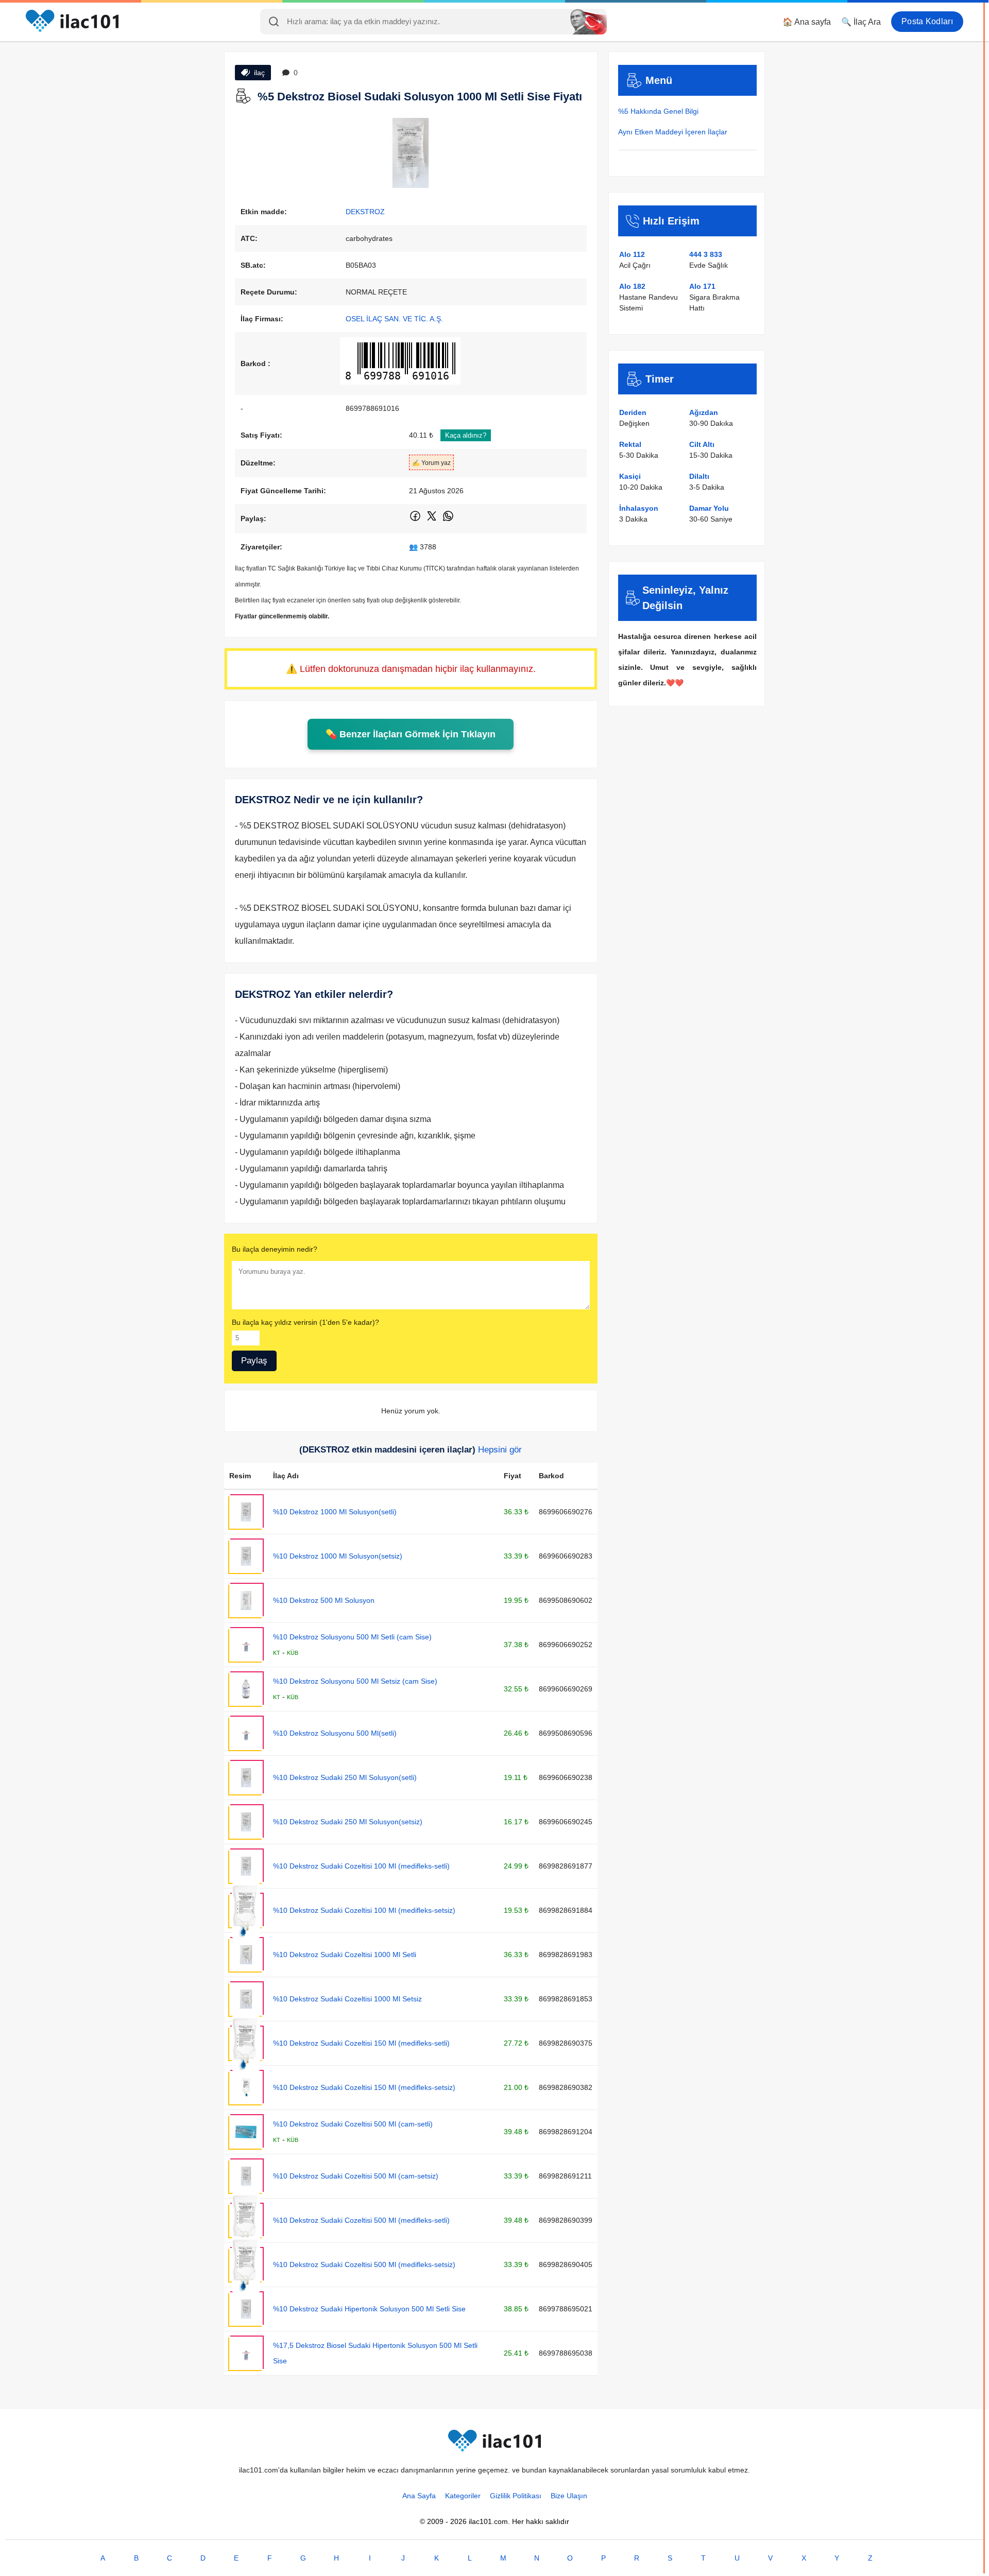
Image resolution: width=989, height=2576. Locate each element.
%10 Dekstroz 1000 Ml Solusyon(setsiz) (338, 1556)
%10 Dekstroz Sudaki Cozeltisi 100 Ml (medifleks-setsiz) (364, 1910)
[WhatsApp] (448, 520)
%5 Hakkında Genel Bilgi (658, 111)
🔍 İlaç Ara (861, 22)
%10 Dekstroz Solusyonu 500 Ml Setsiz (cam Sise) (355, 1681)
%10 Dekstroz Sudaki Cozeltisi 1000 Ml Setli (345, 1955)
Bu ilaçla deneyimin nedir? (275, 1249)
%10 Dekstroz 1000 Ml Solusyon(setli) (335, 1512)
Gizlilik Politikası (516, 2496)
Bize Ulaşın (569, 2496)
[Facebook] (416, 520)
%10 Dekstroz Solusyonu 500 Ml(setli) (335, 1733)
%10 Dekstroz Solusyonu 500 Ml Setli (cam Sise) (352, 1637)
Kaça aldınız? (466, 435)
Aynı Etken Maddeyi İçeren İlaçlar (673, 132)
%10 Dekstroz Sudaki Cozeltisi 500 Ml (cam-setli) (353, 2124)
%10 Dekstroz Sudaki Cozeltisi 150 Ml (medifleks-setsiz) (364, 2087)
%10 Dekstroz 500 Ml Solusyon (324, 1600)
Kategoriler (463, 2496)
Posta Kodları (927, 21)
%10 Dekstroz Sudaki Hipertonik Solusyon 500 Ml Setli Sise (369, 2309)
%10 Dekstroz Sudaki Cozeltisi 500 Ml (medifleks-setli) (361, 2220)
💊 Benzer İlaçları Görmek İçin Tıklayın (411, 734)
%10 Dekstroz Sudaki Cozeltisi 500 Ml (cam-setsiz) (356, 2176)
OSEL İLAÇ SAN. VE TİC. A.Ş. (394, 319)
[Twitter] (432, 520)
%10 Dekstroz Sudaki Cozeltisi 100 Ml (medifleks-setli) (361, 1866)
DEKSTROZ (365, 212)
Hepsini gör (500, 1450)
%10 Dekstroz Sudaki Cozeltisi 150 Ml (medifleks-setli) (361, 2043)
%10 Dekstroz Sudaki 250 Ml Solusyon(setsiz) (348, 1822)
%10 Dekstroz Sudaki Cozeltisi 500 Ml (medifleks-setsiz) (364, 2264)
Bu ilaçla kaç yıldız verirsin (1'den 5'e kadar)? (305, 1322)
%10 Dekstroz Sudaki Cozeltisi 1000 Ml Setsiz (347, 1999)
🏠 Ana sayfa (807, 22)
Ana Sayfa (419, 2496)
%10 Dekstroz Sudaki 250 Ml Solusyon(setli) (345, 1777)
